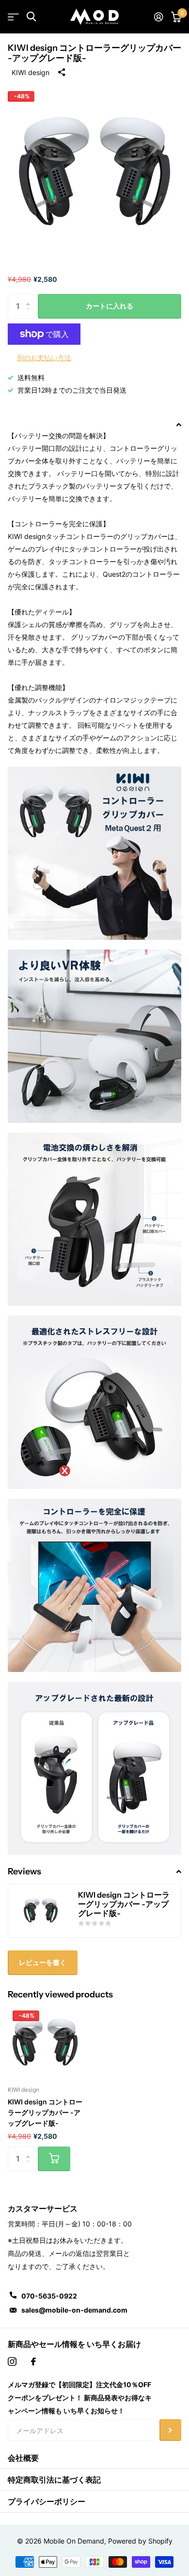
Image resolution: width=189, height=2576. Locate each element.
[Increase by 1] (30, 298)
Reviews (24, 1871)
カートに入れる (110, 306)
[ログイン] (159, 17)
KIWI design (31, 72)
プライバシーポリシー (47, 2501)
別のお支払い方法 (44, 358)
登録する (170, 2430)
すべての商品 (13, 17)
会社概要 (23, 2458)
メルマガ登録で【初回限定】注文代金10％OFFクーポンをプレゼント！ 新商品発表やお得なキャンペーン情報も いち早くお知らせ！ (80, 2398)
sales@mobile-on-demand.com (74, 2310)
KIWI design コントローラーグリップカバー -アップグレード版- (45, 2112)
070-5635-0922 (49, 2296)
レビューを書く (43, 1962)
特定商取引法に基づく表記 (54, 2480)
